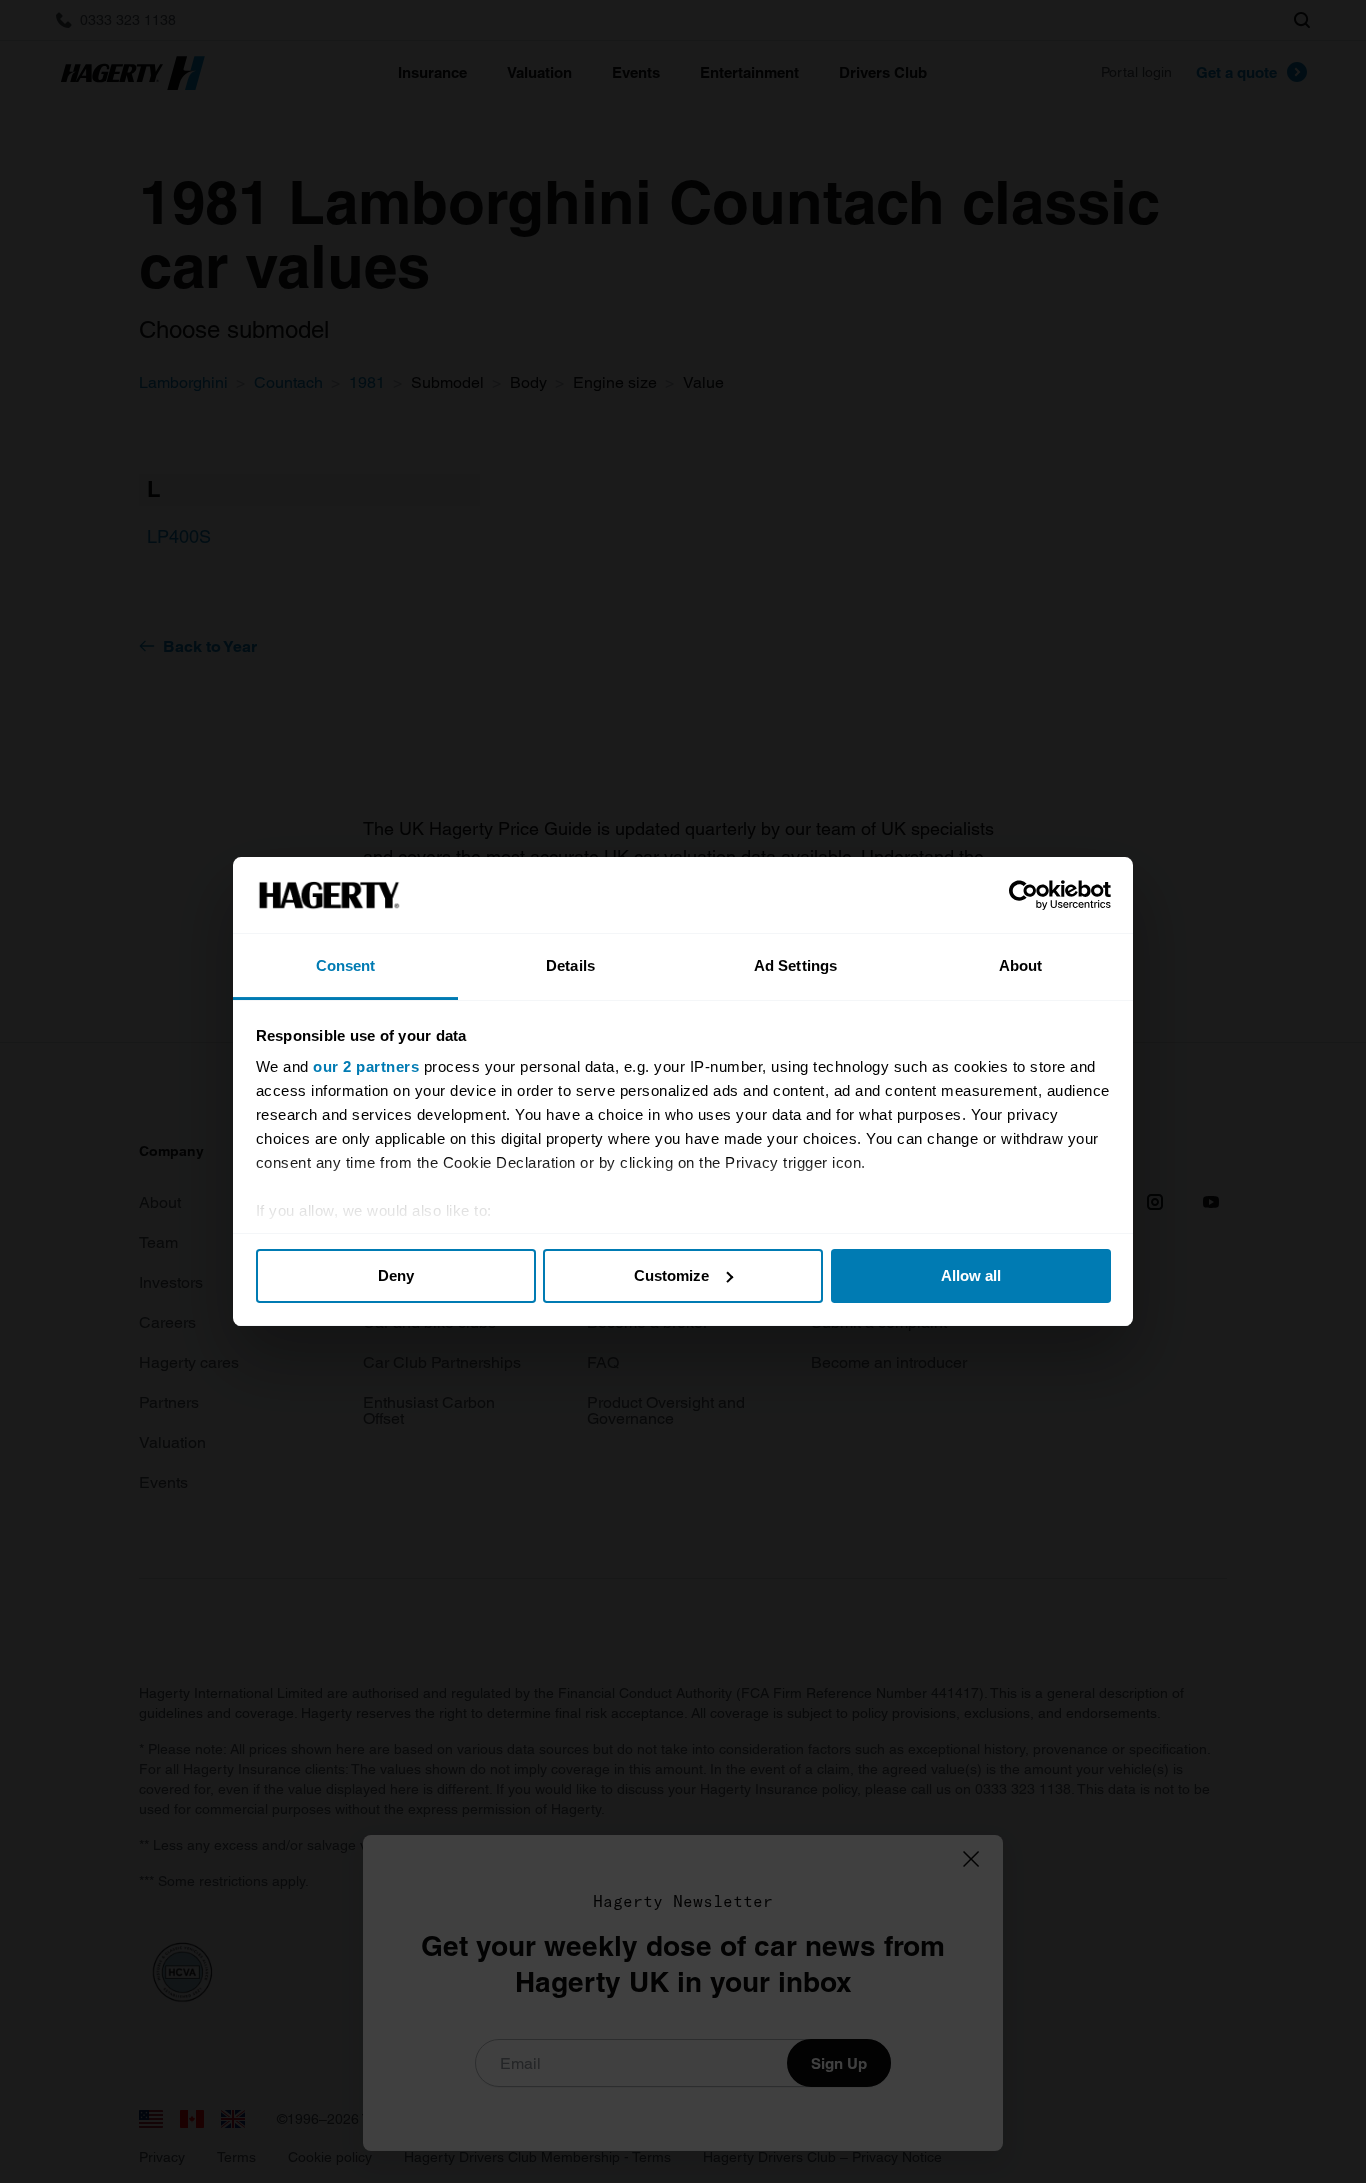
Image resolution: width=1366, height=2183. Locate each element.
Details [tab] (570, 965)
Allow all (971, 1275)
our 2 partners (366, 1066)
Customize (671, 1275)
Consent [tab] (346, 965)
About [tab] (1021, 965)
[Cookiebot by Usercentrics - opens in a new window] (1023, 895)
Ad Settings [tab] (795, 965)
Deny (396, 1275)
